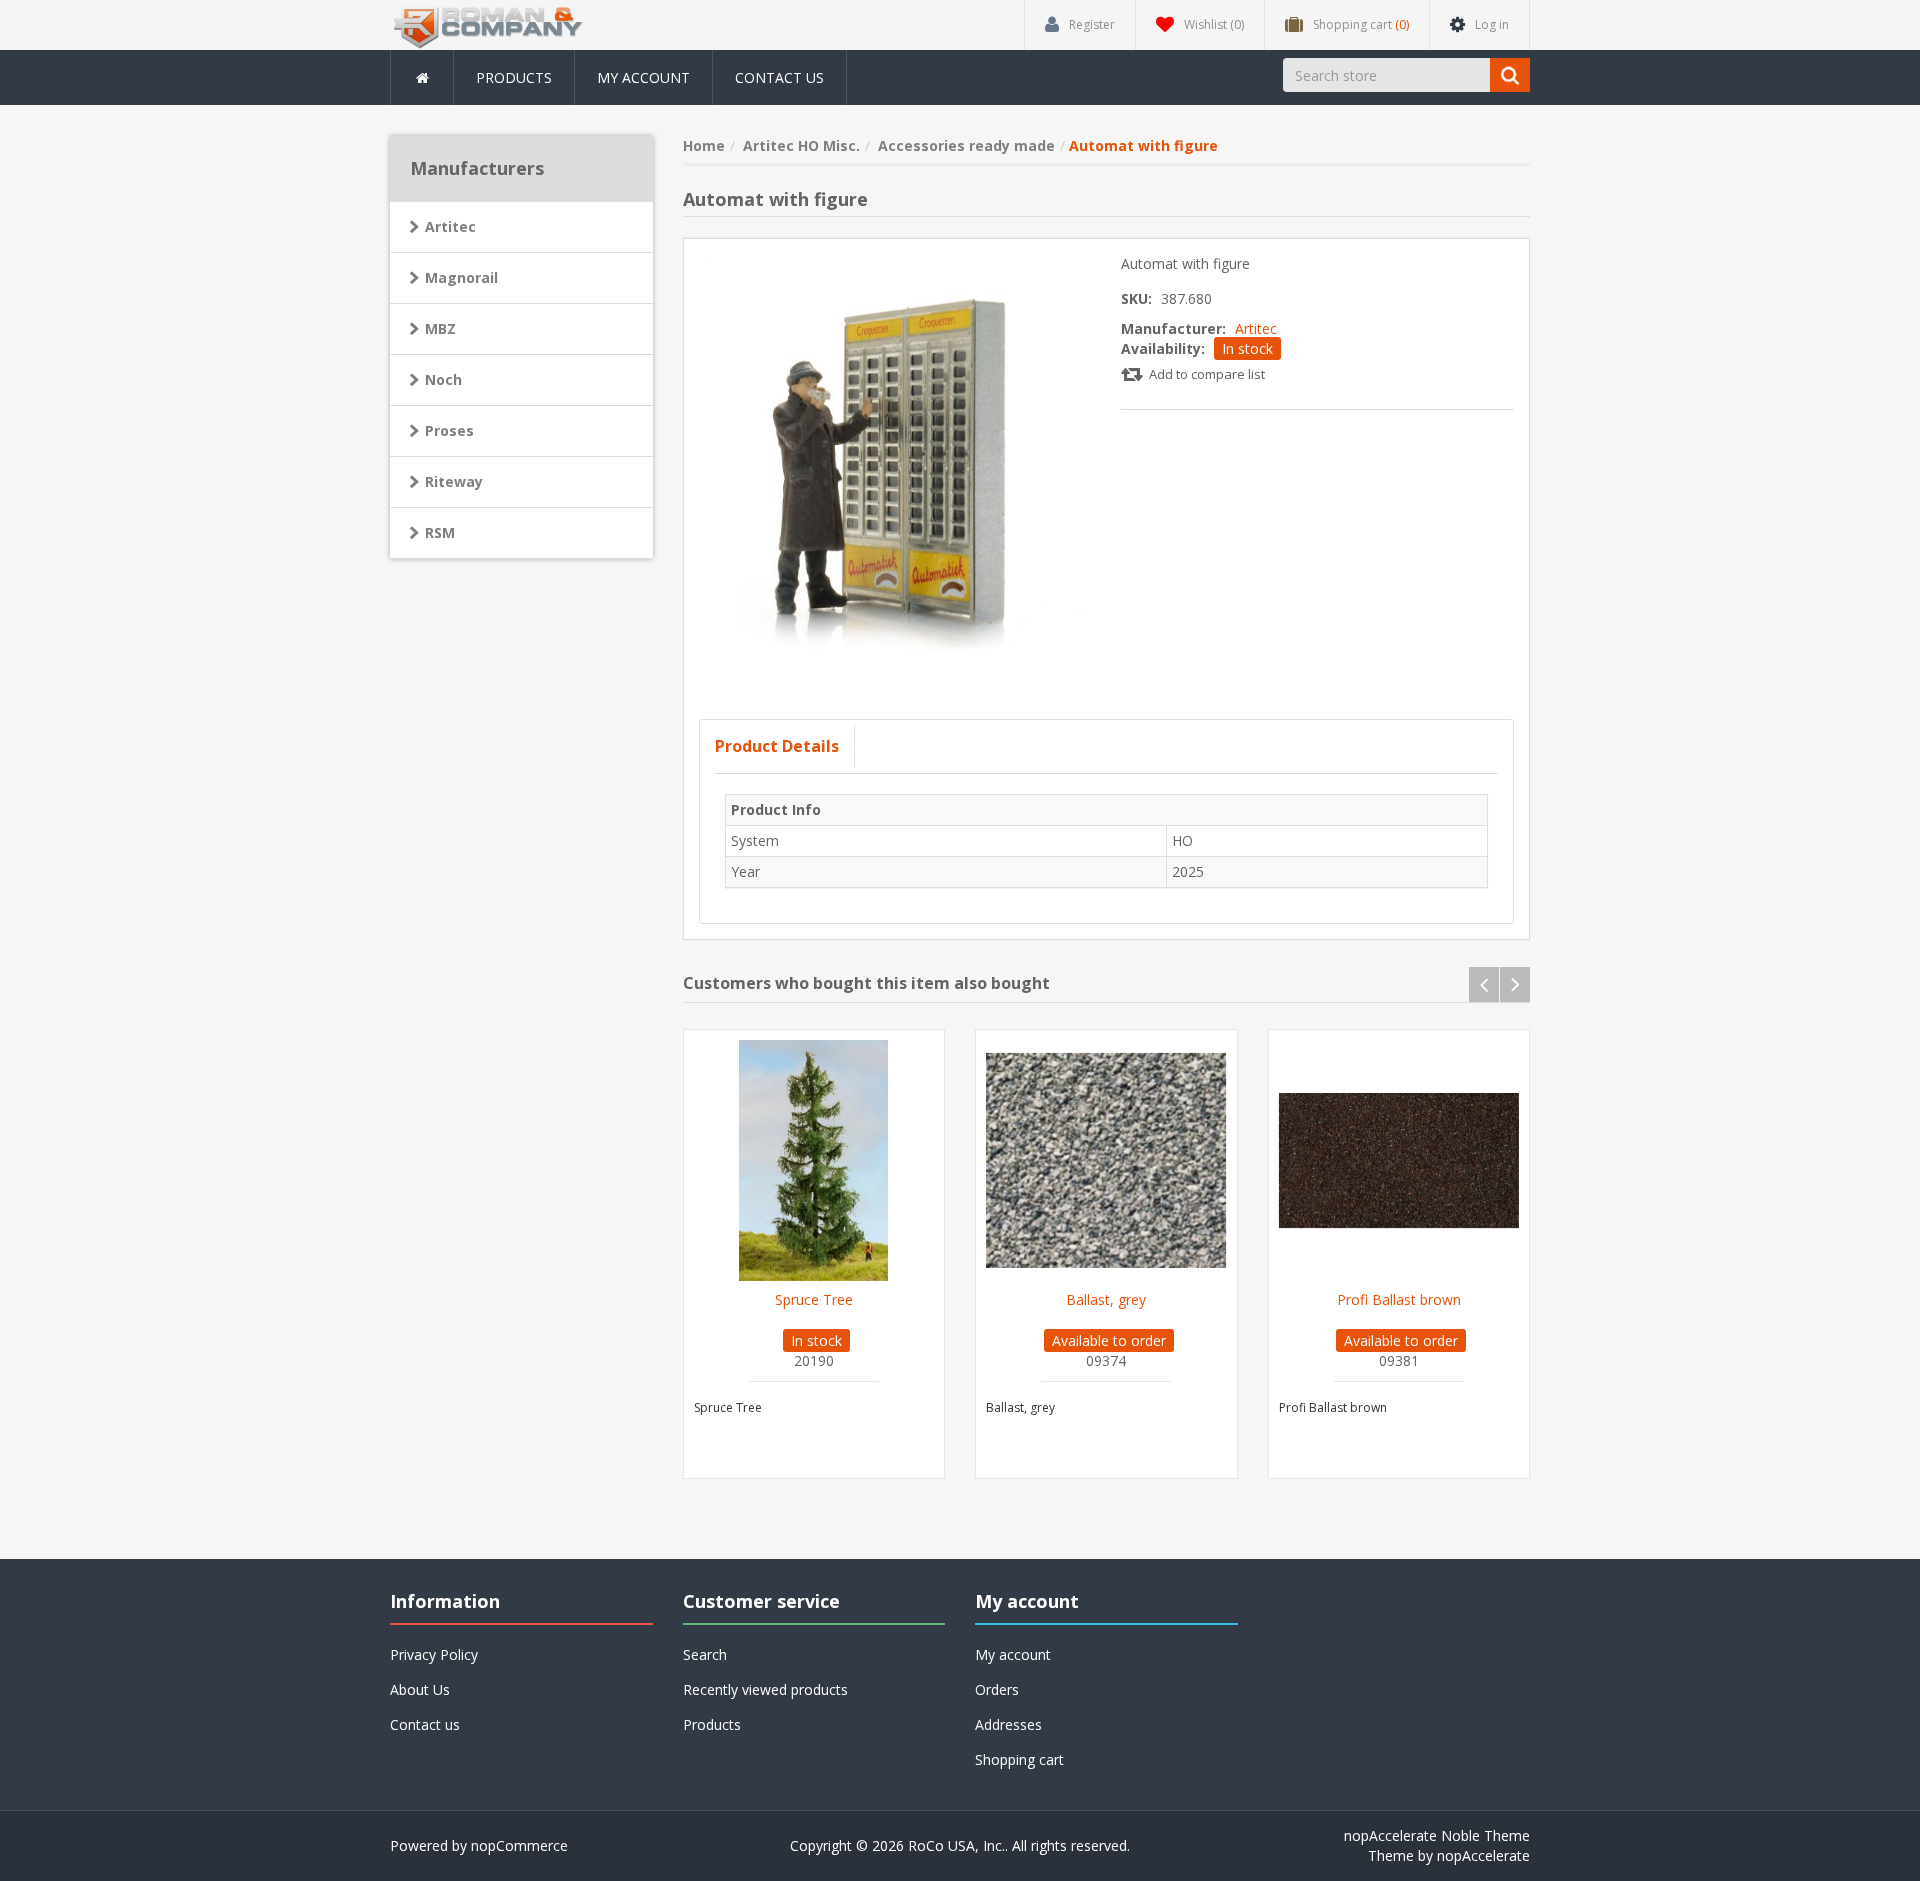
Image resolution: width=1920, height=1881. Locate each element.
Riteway (454, 481)
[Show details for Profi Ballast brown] (1399, 1160)
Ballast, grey (1106, 1300)
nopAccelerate (1483, 1855)
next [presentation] (1515, 984)
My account (643, 77)
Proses (449, 430)
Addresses (1008, 1724)
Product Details (777, 746)
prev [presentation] (1484, 984)
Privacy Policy (434, 1654)
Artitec (1256, 328)
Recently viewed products (765, 1689)
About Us (420, 1689)
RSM (440, 532)
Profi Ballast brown (1399, 1300)
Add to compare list (1207, 374)
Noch (443, 379)
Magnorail (461, 277)
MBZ (440, 328)
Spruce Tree (814, 1300)
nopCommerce (519, 1845)
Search (705, 1654)
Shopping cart (1019, 1759)
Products (514, 77)
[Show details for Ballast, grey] (1106, 1160)
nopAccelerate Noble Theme (1437, 1835)
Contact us (779, 77)
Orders (997, 1689)
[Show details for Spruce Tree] (814, 1160)
